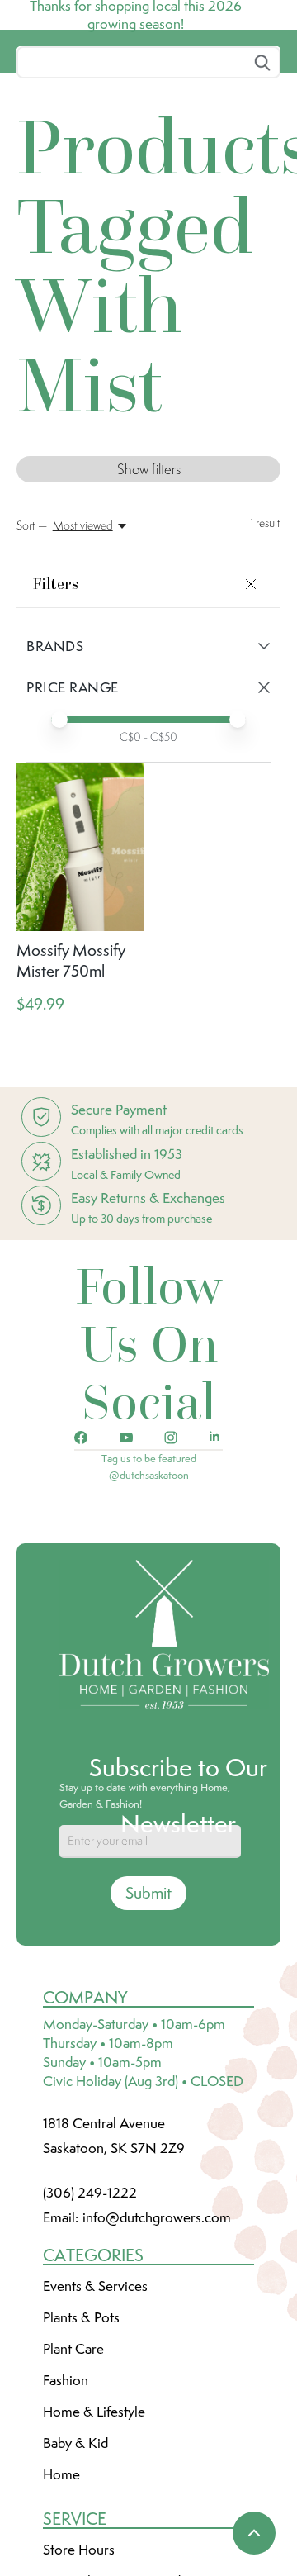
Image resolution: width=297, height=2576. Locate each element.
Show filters (149, 592)
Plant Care (73, 2472)
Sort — (32, 649)
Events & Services (95, 2409)
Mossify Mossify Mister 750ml (71, 1084)
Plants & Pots (81, 2441)
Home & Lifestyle (94, 2535)
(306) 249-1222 (90, 2316)
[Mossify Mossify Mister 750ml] (80, 970)
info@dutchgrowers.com (157, 2341)
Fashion (66, 2503)
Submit (148, 2016)
